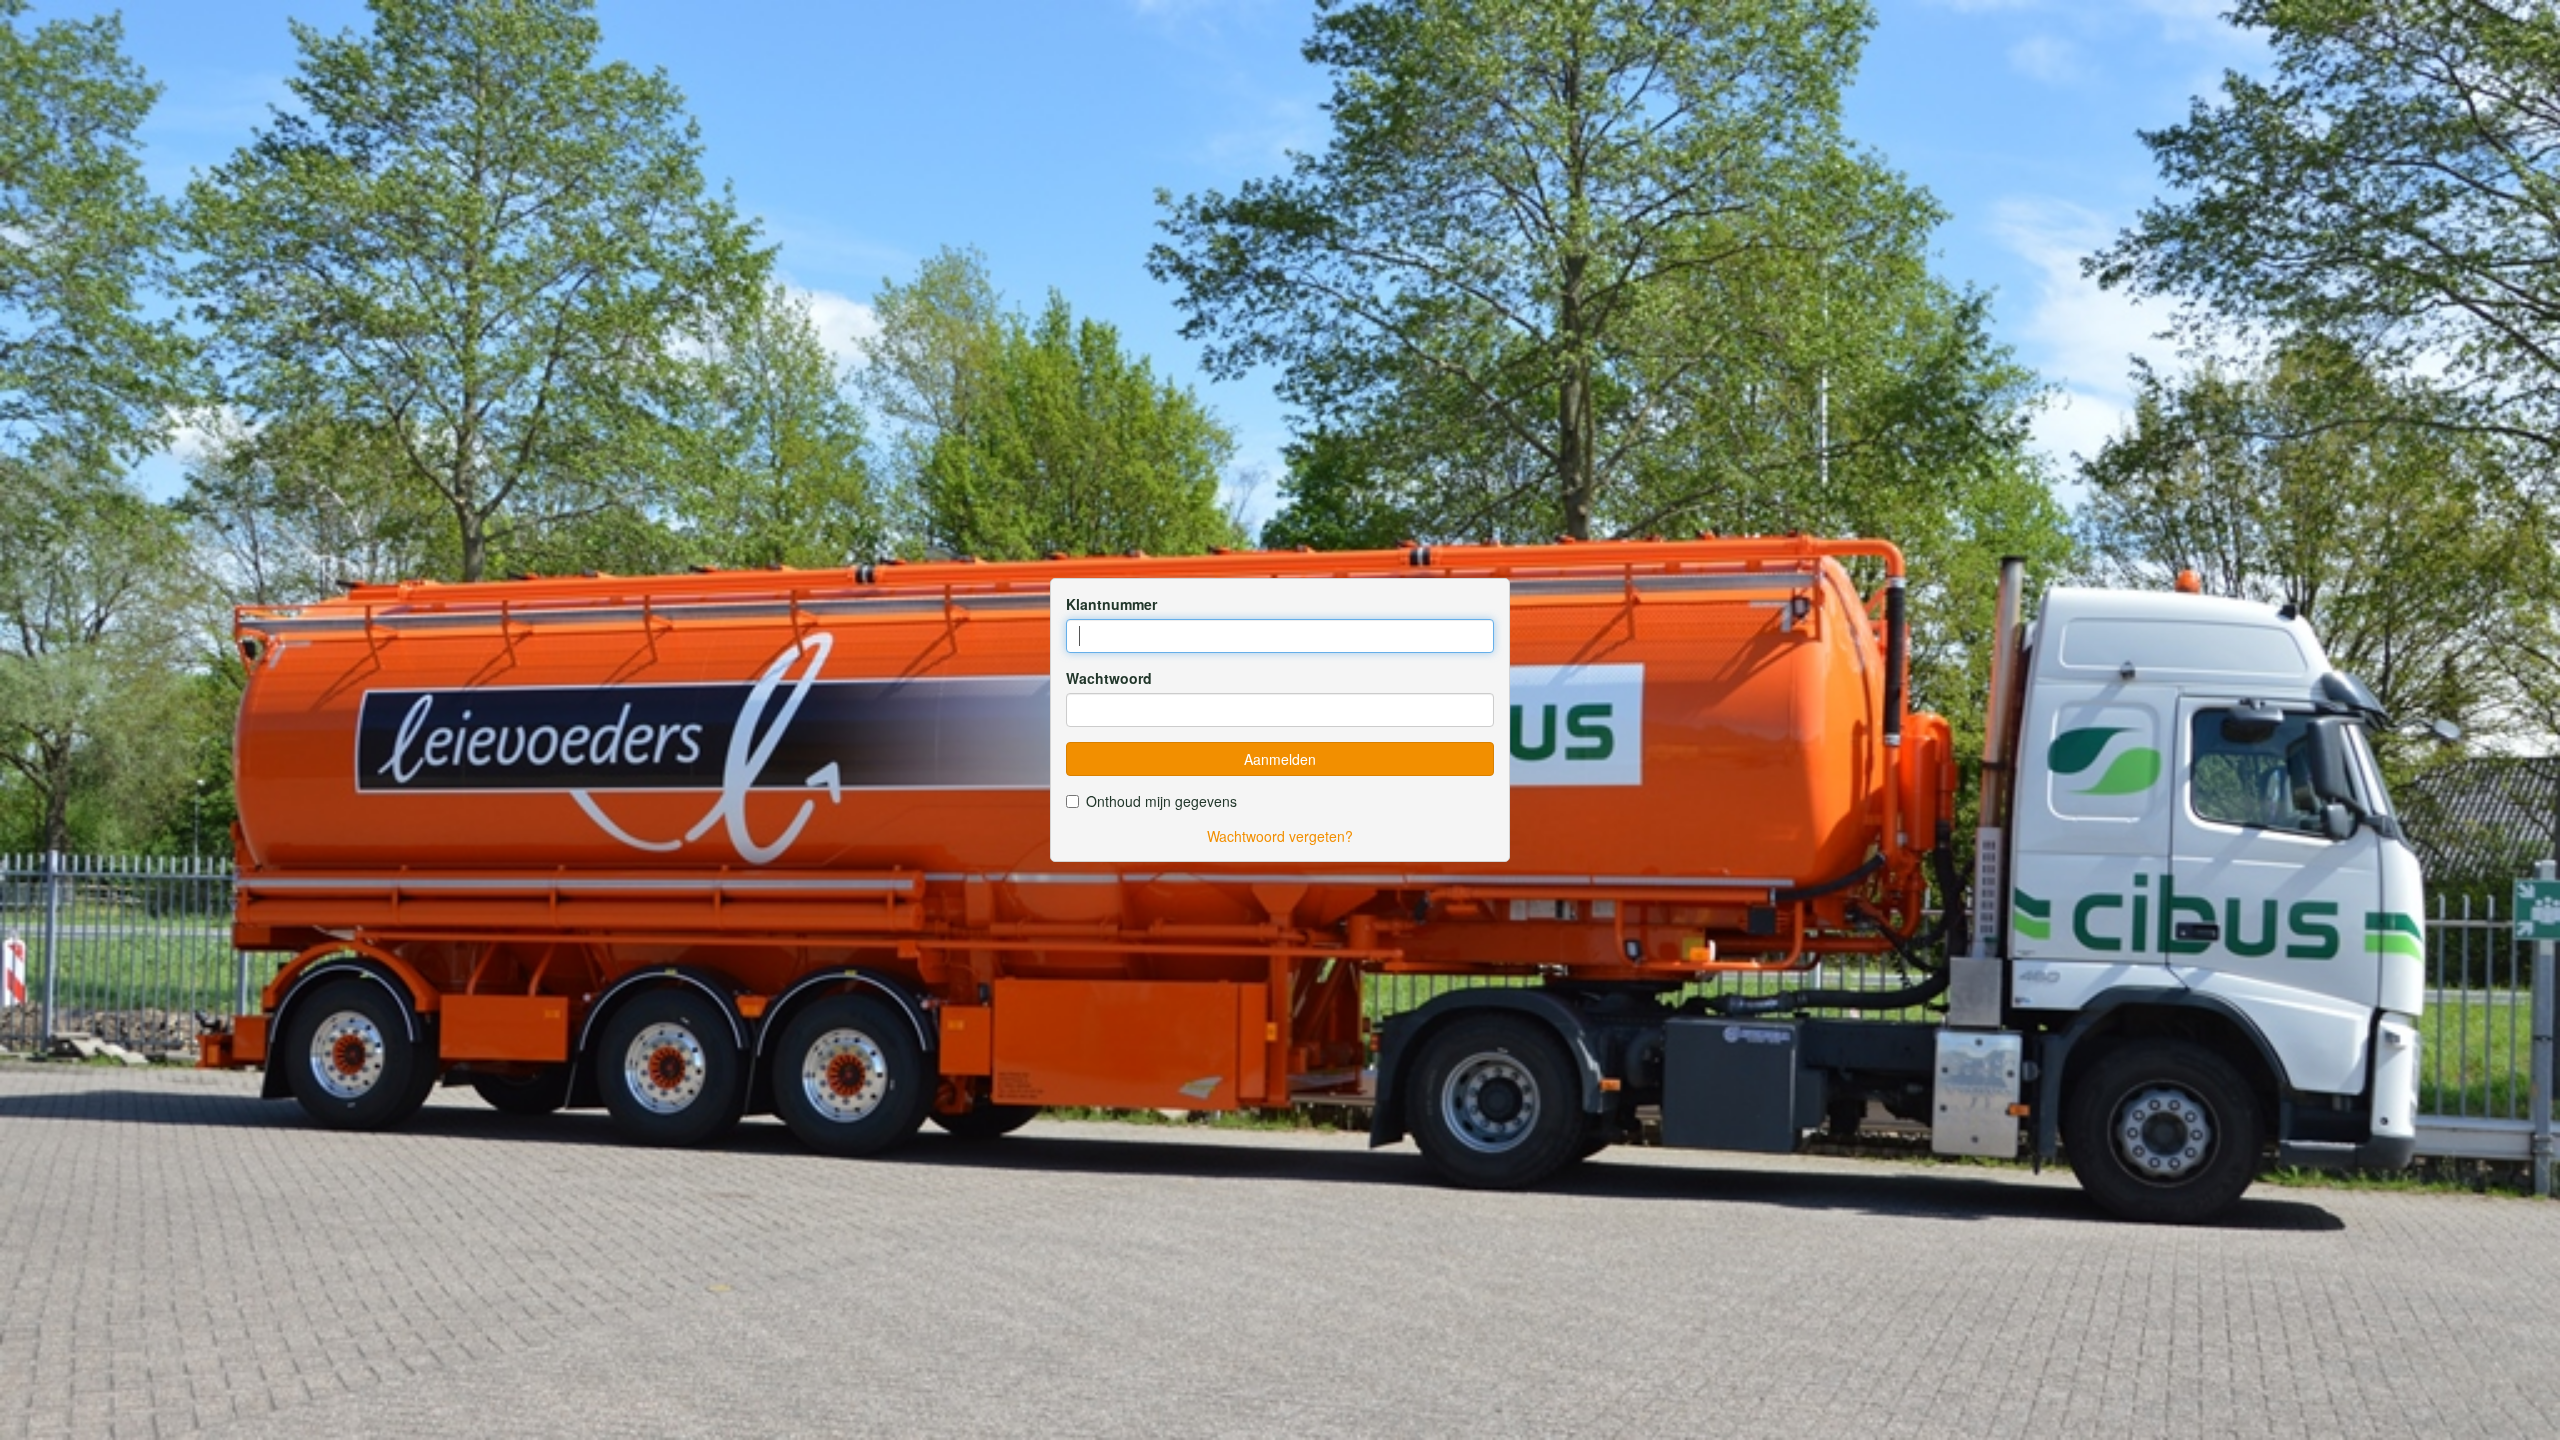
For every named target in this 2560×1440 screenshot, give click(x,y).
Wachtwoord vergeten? (1280, 836)
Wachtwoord (1109, 678)
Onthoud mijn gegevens (1161, 801)
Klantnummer (1111, 604)
